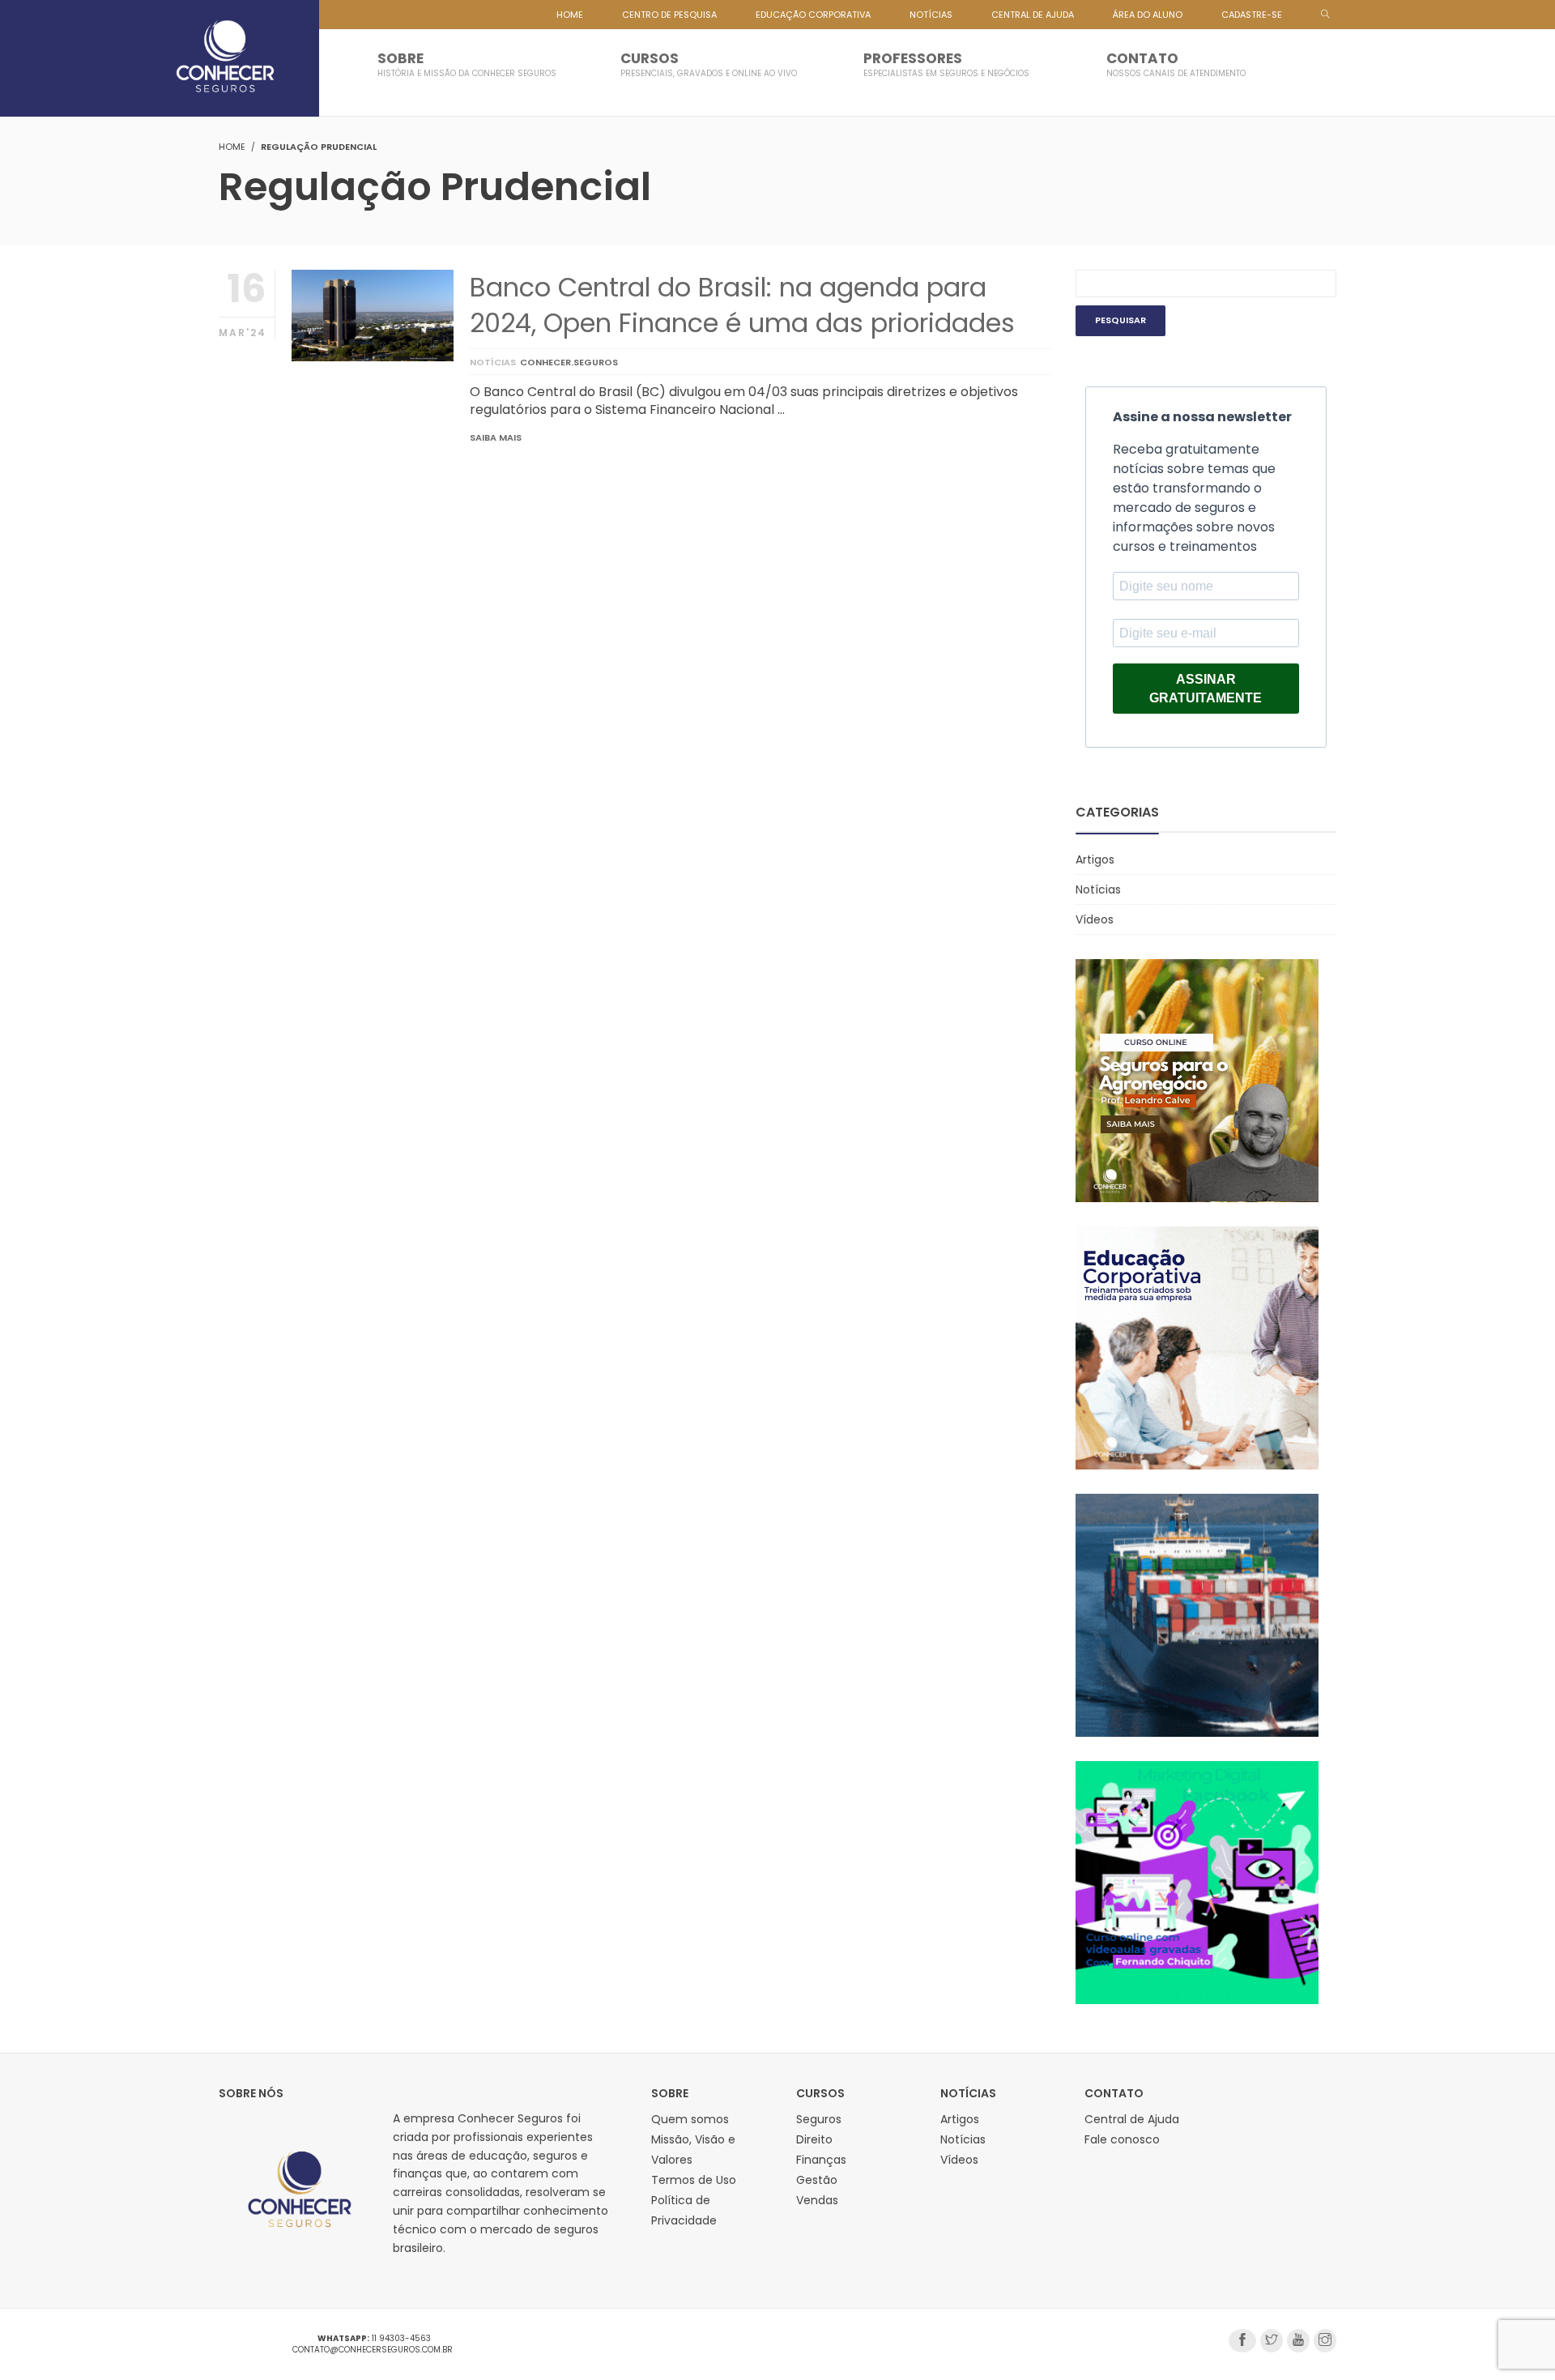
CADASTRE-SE (1252, 15)
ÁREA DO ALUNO (1148, 15)
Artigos (1095, 859)
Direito (814, 2139)
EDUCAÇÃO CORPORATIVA (813, 15)
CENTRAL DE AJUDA (1033, 15)
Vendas (817, 2200)
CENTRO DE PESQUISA (669, 15)
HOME (570, 15)
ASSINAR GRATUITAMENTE (1206, 689)
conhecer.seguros (569, 362)
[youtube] (1298, 2341)
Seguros (819, 2119)
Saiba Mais (496, 437)
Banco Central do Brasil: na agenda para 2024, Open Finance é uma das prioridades (742, 305)
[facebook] (1242, 2341)
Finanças (821, 2160)
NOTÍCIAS (931, 15)
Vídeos (1095, 919)
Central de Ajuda (1132, 2119)
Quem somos (690, 2119)
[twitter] (1272, 2341)
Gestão (817, 2180)
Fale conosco (1122, 2139)
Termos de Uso (694, 2180)
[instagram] (1325, 2341)
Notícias (493, 362)
